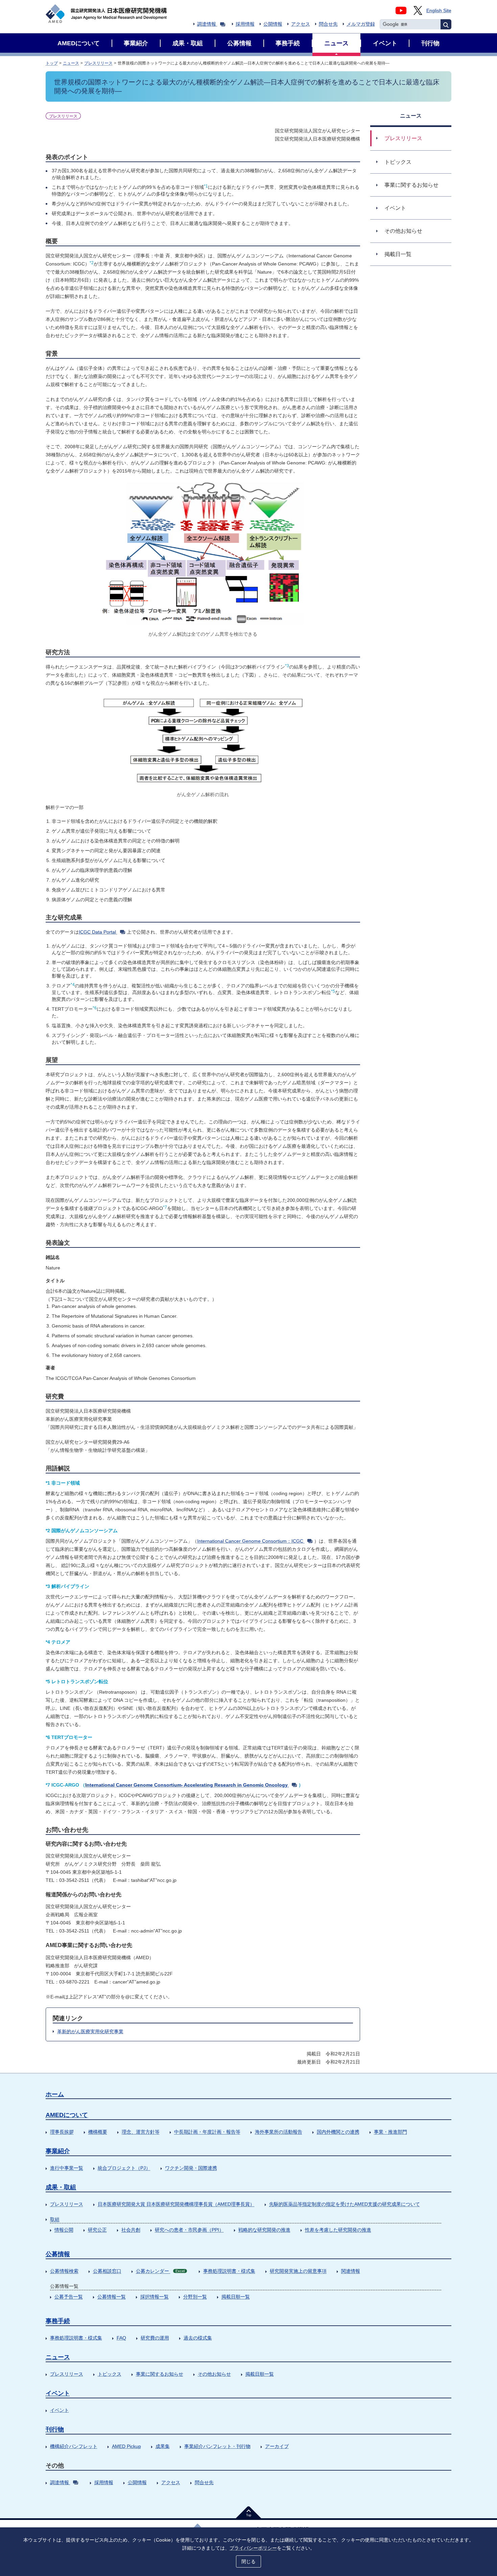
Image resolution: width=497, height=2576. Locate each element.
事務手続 (58, 2321)
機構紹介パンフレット (74, 2446)
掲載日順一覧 (236, 2297)
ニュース (71, 63)
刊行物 (55, 2429)
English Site (439, 10)
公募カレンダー (160, 2271)
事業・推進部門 (390, 2132)
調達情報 (207, 24)
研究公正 (97, 2230)
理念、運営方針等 (141, 2132)
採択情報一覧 (155, 2297)
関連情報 (351, 2271)
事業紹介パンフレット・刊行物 (217, 2446)
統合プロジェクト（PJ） (124, 2168)
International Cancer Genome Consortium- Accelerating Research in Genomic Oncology (186, 1785)
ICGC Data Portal (97, 932)
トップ (52, 63)
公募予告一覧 (69, 2297)
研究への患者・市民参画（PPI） (189, 2230)
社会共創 (131, 2230)
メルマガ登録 (361, 24)
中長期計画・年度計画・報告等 (207, 2132)
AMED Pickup (126, 2446)
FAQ (121, 2338)
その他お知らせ (214, 2374)
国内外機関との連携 (338, 2132)
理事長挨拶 (62, 2132)
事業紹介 (58, 2151)
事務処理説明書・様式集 (229, 2271)
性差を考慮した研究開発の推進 (338, 2230)
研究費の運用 (155, 2338)
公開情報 (273, 24)
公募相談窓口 (107, 2271)
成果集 (163, 2446)
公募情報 (58, 2254)
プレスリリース (98, 63)
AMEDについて (67, 2115)
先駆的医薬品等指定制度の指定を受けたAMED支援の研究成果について (345, 2204)
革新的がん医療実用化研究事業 (90, 2031)
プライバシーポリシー (253, 2548)
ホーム (55, 2094)
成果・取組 (61, 2187)
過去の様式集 (198, 2338)
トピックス (110, 2374)
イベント (58, 2393)
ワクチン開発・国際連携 (191, 2168)
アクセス (301, 24)
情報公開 (64, 2230)
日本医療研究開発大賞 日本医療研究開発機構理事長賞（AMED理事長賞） (176, 2204)
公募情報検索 (64, 2271)
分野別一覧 (195, 2297)
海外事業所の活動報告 (279, 2132)
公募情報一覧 (112, 2297)
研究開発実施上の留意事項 (298, 2271)
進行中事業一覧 (67, 2168)
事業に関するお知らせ (160, 2374)
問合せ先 (328, 24)
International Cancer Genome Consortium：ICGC (250, 1541)
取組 (55, 2219)
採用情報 (245, 24)
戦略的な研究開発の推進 (264, 2230)
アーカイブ (277, 2446)
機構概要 (98, 2132)
